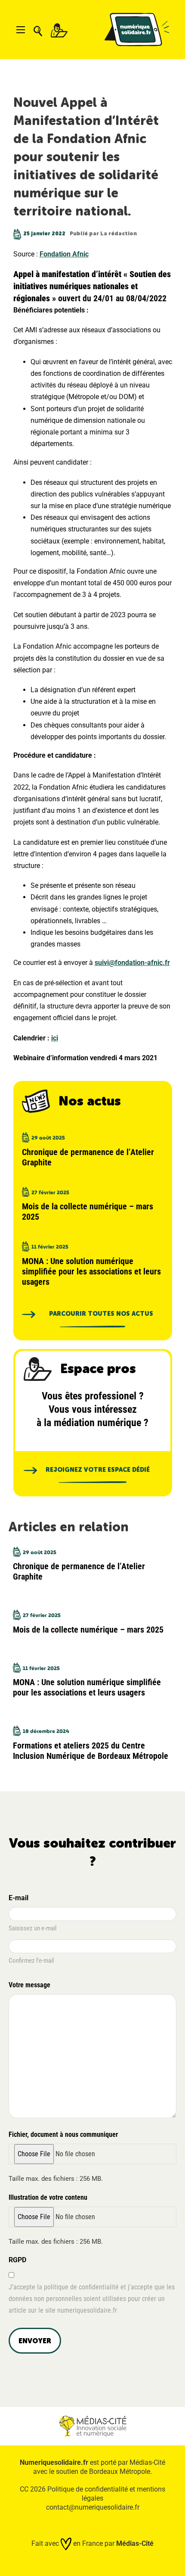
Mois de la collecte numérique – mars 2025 (88, 1630)
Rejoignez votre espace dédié (98, 1470)
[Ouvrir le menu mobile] (21, 30)
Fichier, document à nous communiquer (63, 2134)
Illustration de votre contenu (48, 2197)
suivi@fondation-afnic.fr (132, 963)
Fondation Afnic (64, 254)
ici (55, 1038)
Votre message (29, 1985)
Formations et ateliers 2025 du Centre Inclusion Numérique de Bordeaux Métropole (91, 1751)
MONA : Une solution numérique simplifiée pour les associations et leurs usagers (91, 1271)
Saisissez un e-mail (32, 1928)
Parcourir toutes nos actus (99, 1314)
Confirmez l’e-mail (31, 1961)
